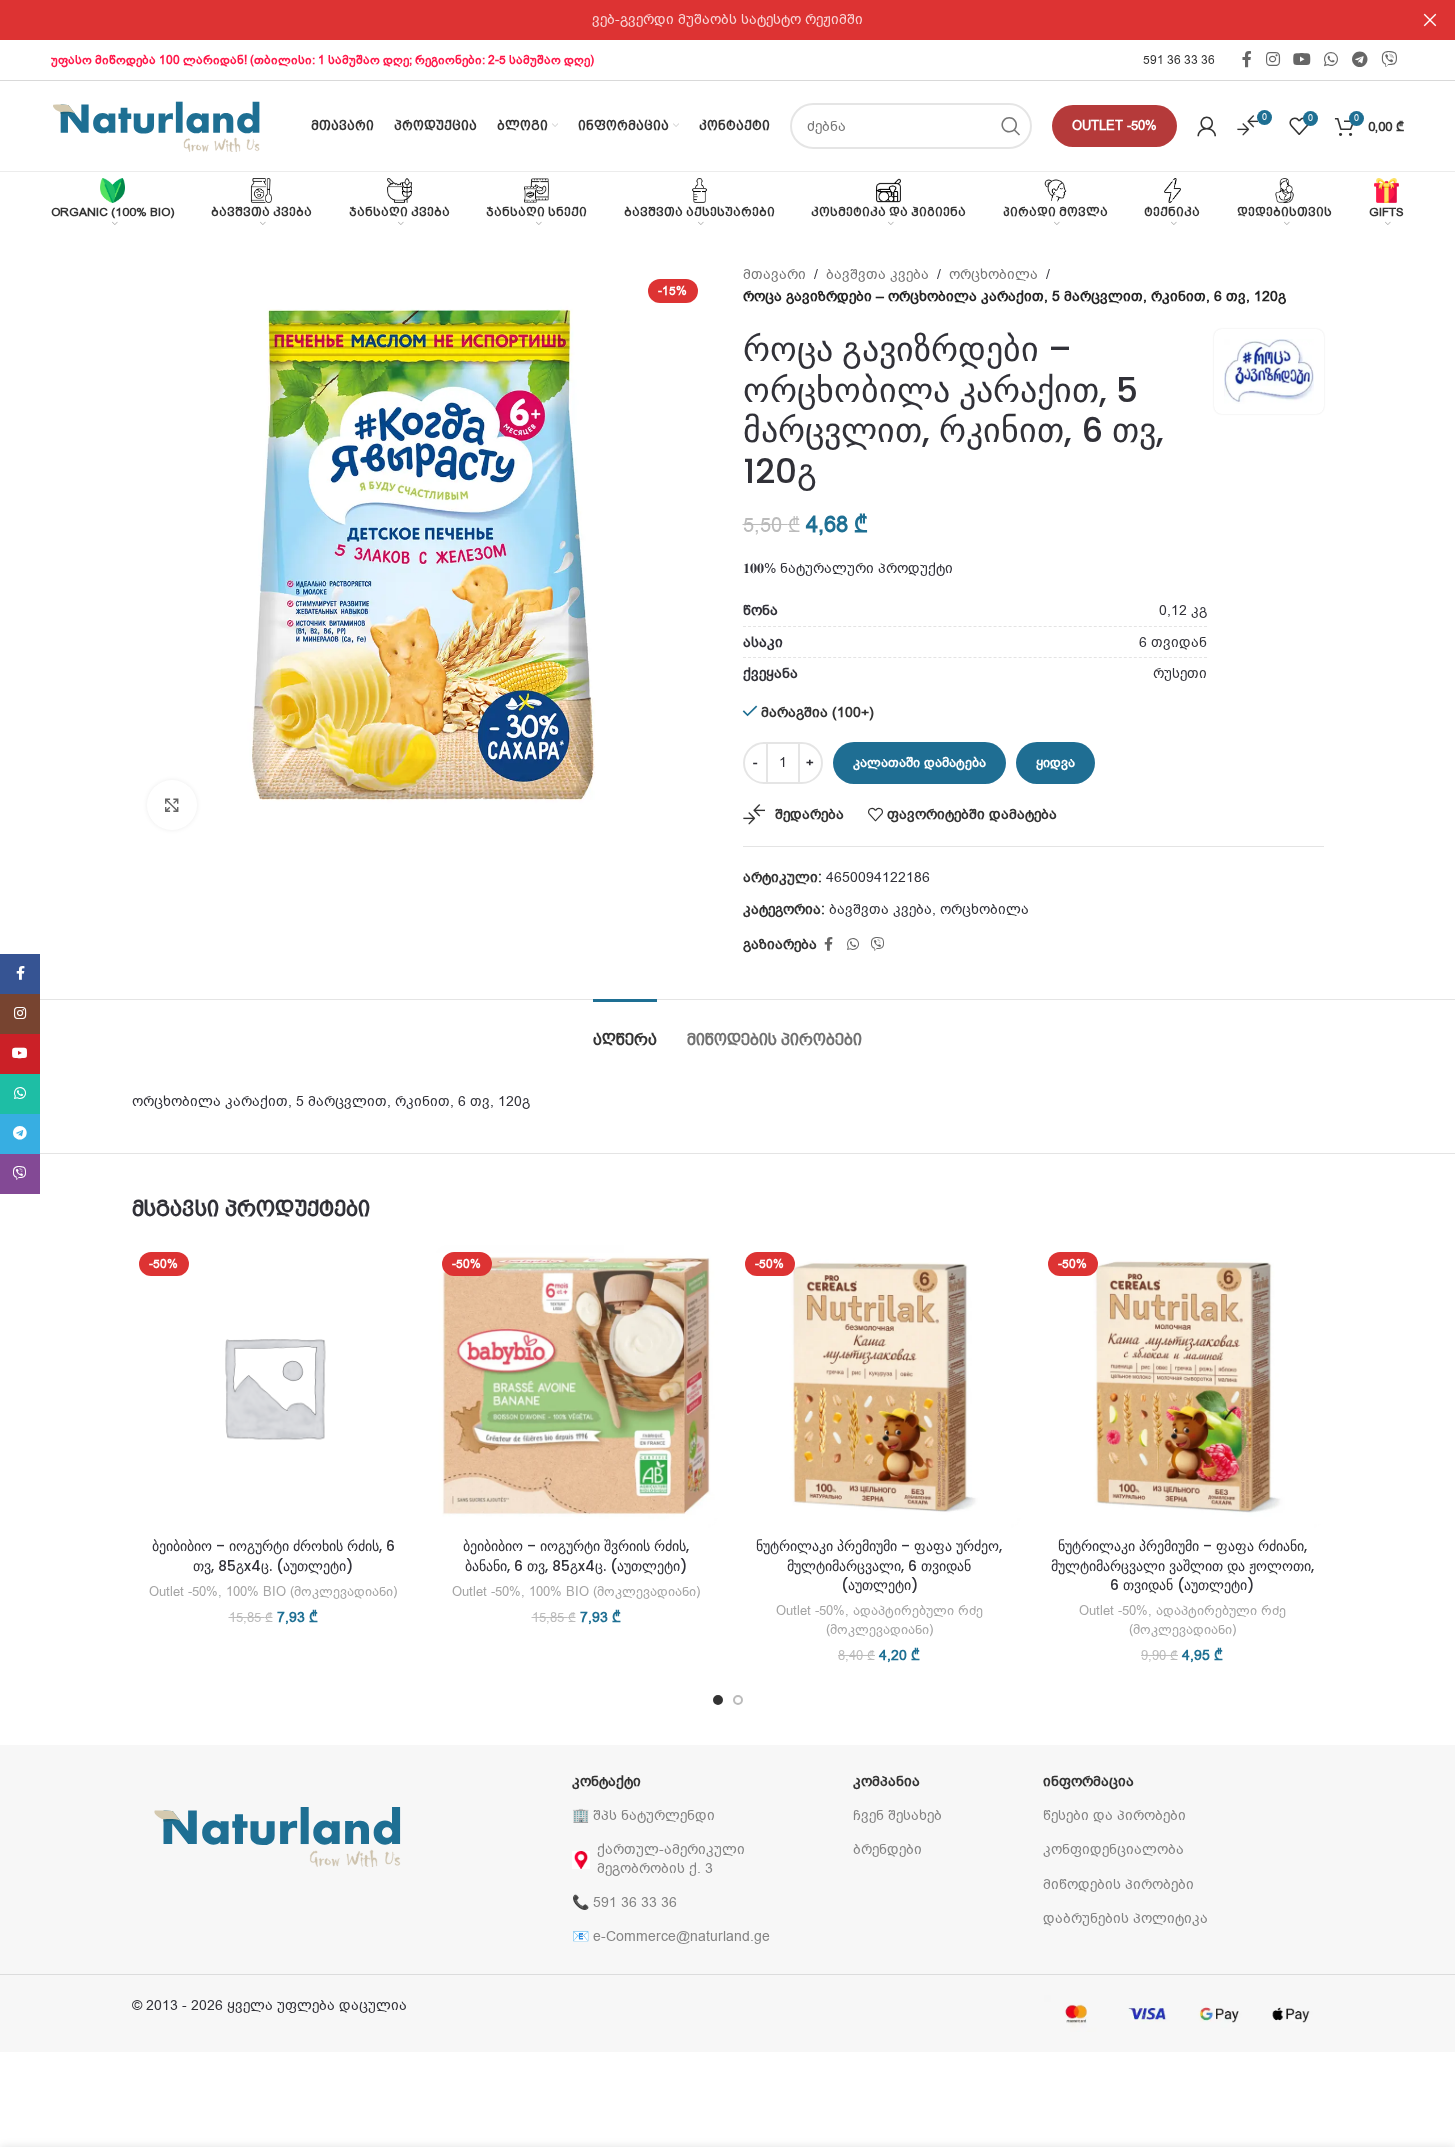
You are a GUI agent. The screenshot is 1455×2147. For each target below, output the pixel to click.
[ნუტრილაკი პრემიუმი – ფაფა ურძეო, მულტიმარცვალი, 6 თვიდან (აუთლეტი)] (879, 1386)
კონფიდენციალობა (1113, 1849)
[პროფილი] (1207, 126)
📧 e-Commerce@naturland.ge (671, 1936)
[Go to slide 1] (718, 1700)
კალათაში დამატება (919, 762)
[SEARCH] (1011, 126)
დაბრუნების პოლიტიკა (1125, 1918)
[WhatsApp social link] (1331, 59)
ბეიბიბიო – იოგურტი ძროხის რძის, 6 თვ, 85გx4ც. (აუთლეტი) (273, 1556)
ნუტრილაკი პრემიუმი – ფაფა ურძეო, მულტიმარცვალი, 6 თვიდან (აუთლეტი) (879, 1565)
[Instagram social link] (1272, 59)
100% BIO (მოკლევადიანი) (311, 1592)
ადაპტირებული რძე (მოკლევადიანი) (904, 1620)
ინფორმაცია (1088, 1781)
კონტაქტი (606, 1781)
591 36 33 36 (1179, 60)
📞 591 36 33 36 (624, 1902)
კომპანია (886, 1781)
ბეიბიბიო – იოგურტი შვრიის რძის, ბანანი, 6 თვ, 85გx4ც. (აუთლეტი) (576, 1556)
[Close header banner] (1430, 20)
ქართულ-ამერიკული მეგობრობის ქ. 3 (671, 1858)
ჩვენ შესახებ (897, 1815)
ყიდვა (1055, 762)
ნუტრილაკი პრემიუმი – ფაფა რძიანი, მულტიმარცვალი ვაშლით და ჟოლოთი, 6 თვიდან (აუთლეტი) (1182, 1565)
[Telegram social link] (1359, 59)
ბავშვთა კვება (877, 274)
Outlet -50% (1114, 125)
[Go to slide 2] (738, 1700)
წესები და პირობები (1114, 1815)
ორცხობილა (993, 274)
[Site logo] (156, 125)
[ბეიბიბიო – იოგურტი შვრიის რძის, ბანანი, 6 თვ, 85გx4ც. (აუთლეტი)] (576, 1386)
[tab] (625, 1029)
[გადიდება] (172, 805)
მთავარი (774, 274)
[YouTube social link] (1301, 59)
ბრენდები (887, 1849)
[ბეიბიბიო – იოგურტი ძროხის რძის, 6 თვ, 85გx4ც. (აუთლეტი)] (273, 1386)
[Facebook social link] (1247, 59)
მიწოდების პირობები (1118, 1884)
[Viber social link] (1388, 59)
